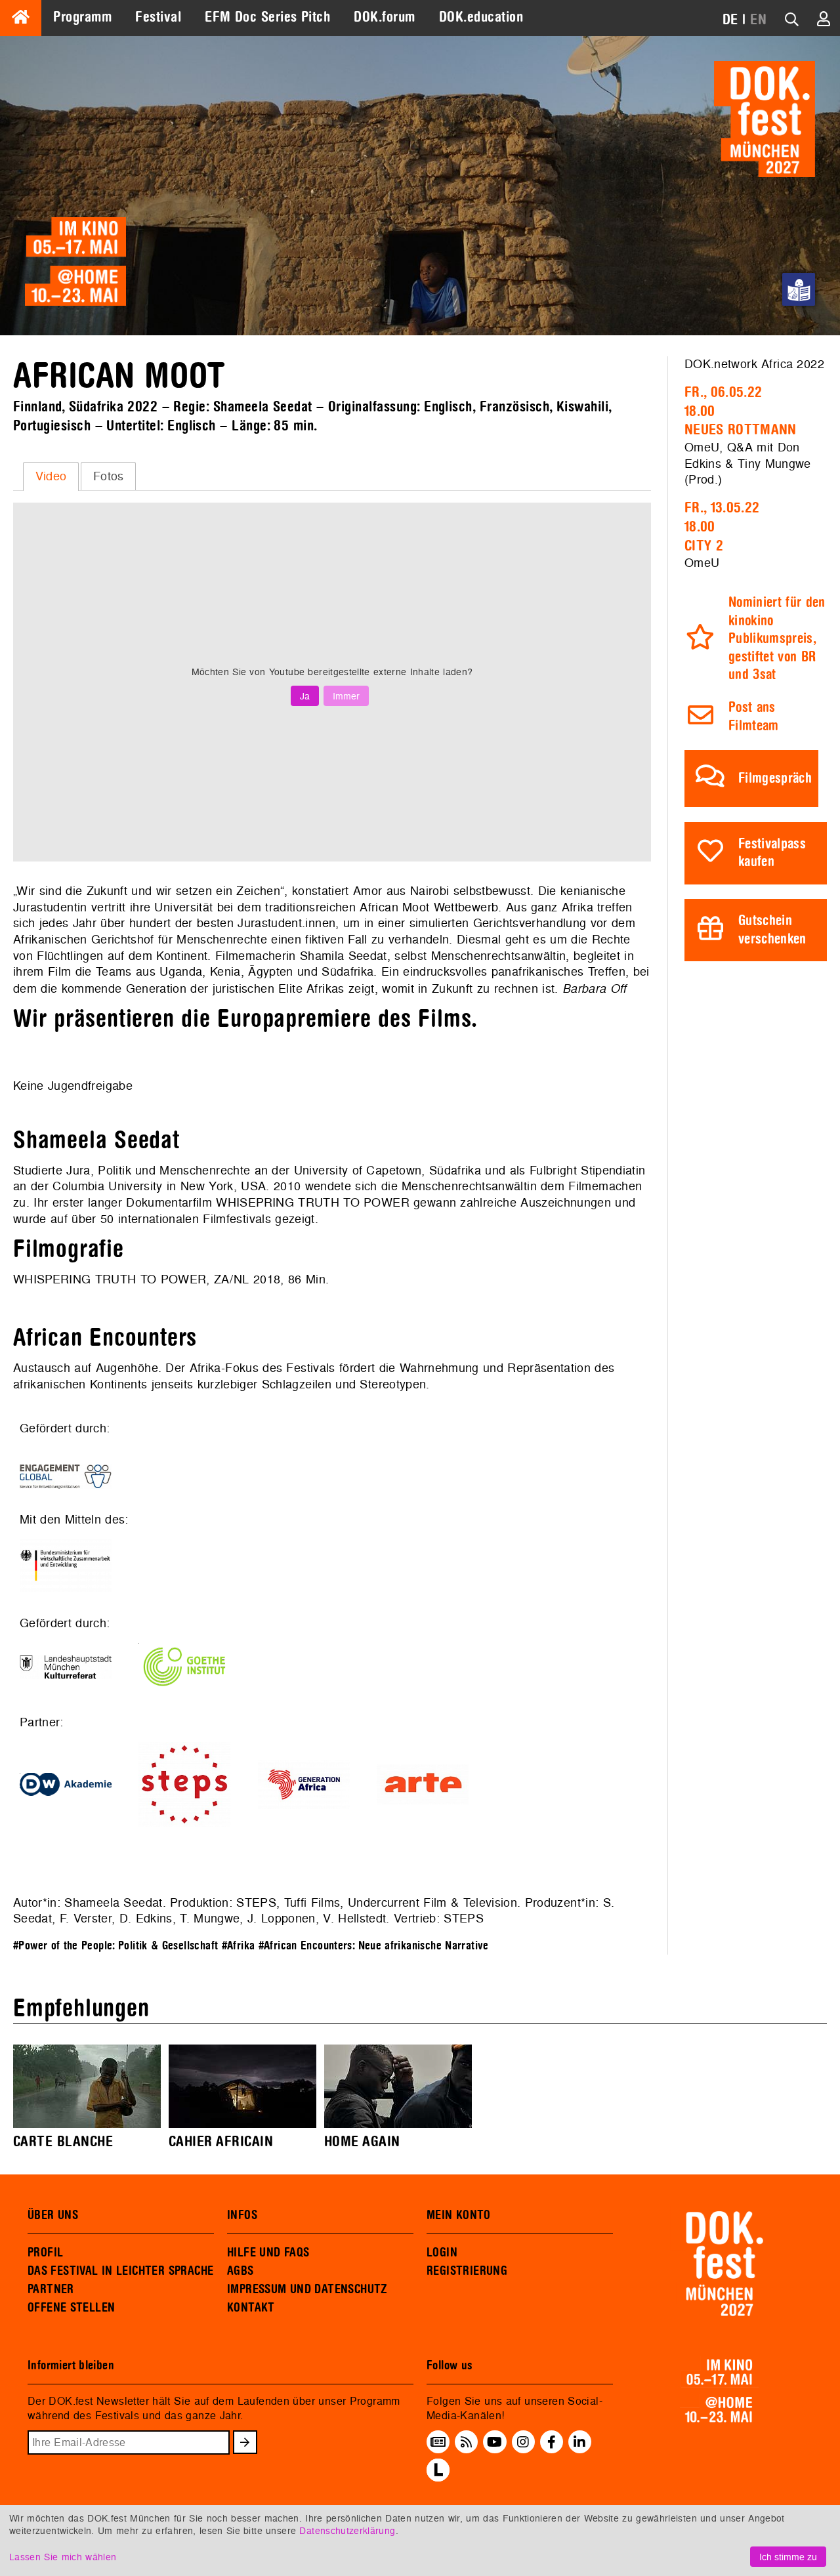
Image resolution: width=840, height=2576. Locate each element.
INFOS (242, 2215)
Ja (305, 696)
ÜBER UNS (53, 2215)
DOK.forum (384, 17)
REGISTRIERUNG (467, 2271)
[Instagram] (523, 2442)
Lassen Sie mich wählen (63, 2557)
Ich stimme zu (788, 2557)
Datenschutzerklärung (347, 2530)
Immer (346, 696)
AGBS (241, 2271)
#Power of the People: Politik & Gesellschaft (115, 1946)
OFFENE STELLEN (71, 2308)
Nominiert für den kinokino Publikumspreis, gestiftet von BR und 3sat (777, 639)
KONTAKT (251, 2308)
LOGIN (442, 2253)
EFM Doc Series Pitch (267, 17)
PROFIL (45, 2253)
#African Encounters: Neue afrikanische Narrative (374, 1946)
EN (758, 20)
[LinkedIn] (579, 2442)
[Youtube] (494, 2442)
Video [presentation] (51, 476)
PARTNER (51, 2289)
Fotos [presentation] (109, 476)
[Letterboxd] (438, 2478)
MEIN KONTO (459, 2215)
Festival (158, 17)
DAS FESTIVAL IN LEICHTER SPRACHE (120, 2271)
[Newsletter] (438, 2442)
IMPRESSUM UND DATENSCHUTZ (307, 2289)
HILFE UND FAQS (268, 2253)
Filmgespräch (775, 779)
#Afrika (239, 1946)
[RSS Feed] (467, 2442)
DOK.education (481, 17)
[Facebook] (552, 2442)
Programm (82, 17)
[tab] (51, 476)
